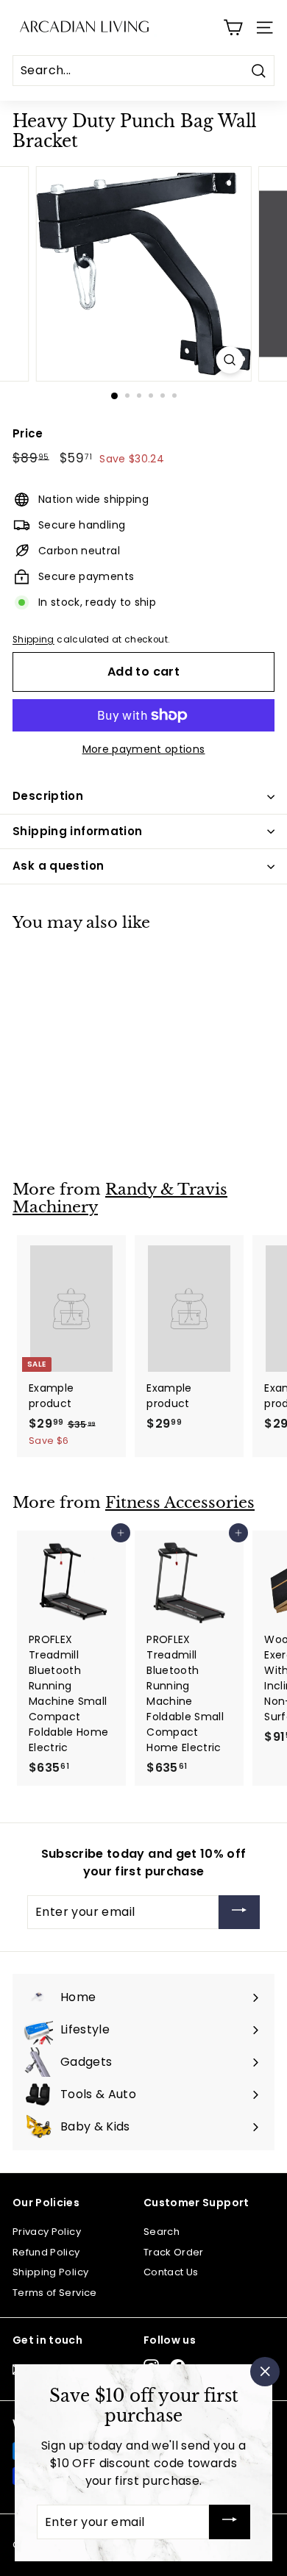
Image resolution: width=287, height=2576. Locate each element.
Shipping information (78, 831)
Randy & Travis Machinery (120, 1199)
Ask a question (58, 866)
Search (162, 2232)
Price (28, 433)
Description (48, 796)
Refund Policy (46, 2252)
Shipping (33, 640)
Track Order (174, 2252)
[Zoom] (229, 360)
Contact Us (171, 2272)
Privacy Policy (47, 2232)
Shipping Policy (50, 2272)
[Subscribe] (239, 1913)
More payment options (144, 749)
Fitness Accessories (180, 1503)
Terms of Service (55, 2293)
